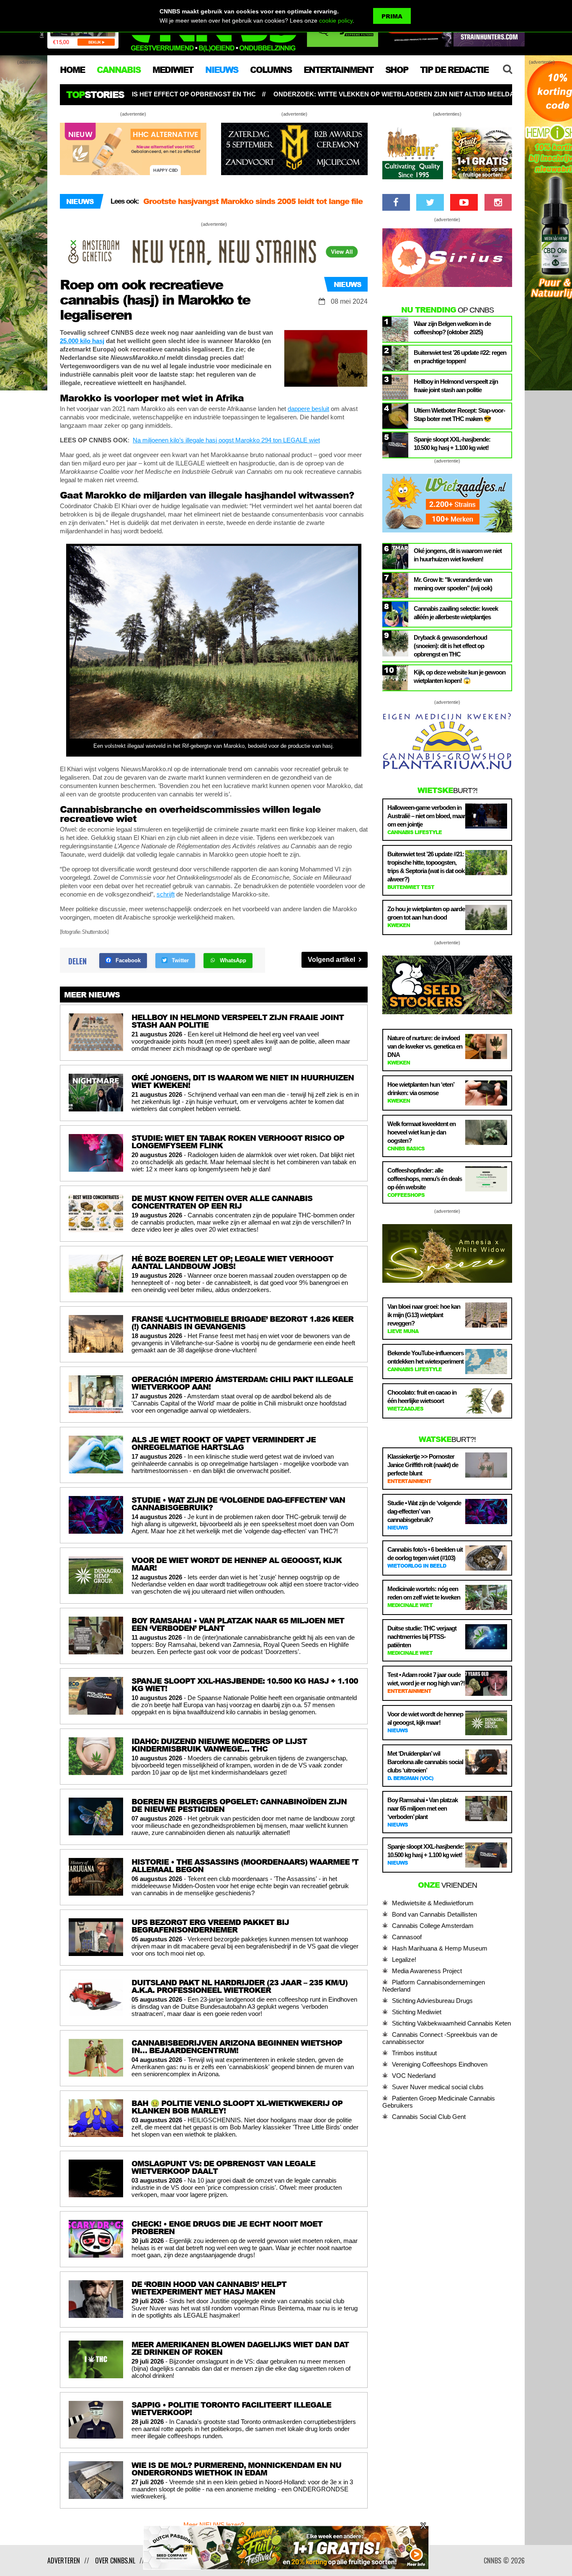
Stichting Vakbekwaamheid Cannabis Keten (451, 2023)
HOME (72, 70)
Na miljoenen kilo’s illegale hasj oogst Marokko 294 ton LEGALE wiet (226, 440)
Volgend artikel (332, 960)
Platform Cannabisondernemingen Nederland (434, 1986)
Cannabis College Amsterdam (433, 1926)
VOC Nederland (414, 2076)
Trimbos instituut (414, 2053)
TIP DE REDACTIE (454, 70)
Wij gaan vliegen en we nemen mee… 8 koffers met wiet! (249, 201)
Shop (397, 70)
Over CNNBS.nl (115, 2560)
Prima (392, 16)
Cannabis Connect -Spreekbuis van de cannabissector (440, 2038)
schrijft (166, 894)
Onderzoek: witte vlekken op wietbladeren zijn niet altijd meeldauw (223, 94)
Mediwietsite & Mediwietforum (433, 1903)
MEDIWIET (173, 70)
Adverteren (64, 2560)
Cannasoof (407, 1937)
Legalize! (404, 1960)
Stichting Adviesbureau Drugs (432, 2001)
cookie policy (336, 21)
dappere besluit (308, 409)
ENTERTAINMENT (338, 70)
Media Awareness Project (427, 1971)
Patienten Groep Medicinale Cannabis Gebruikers (439, 2102)
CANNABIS (119, 70)
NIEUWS (222, 70)
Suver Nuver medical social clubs (438, 2087)
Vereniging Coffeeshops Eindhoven (440, 2064)
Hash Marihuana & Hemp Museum (440, 1948)
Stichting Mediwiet (417, 2012)
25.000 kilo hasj (82, 341)
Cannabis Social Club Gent (429, 2117)
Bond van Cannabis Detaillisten (434, 1914)
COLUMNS (271, 70)
